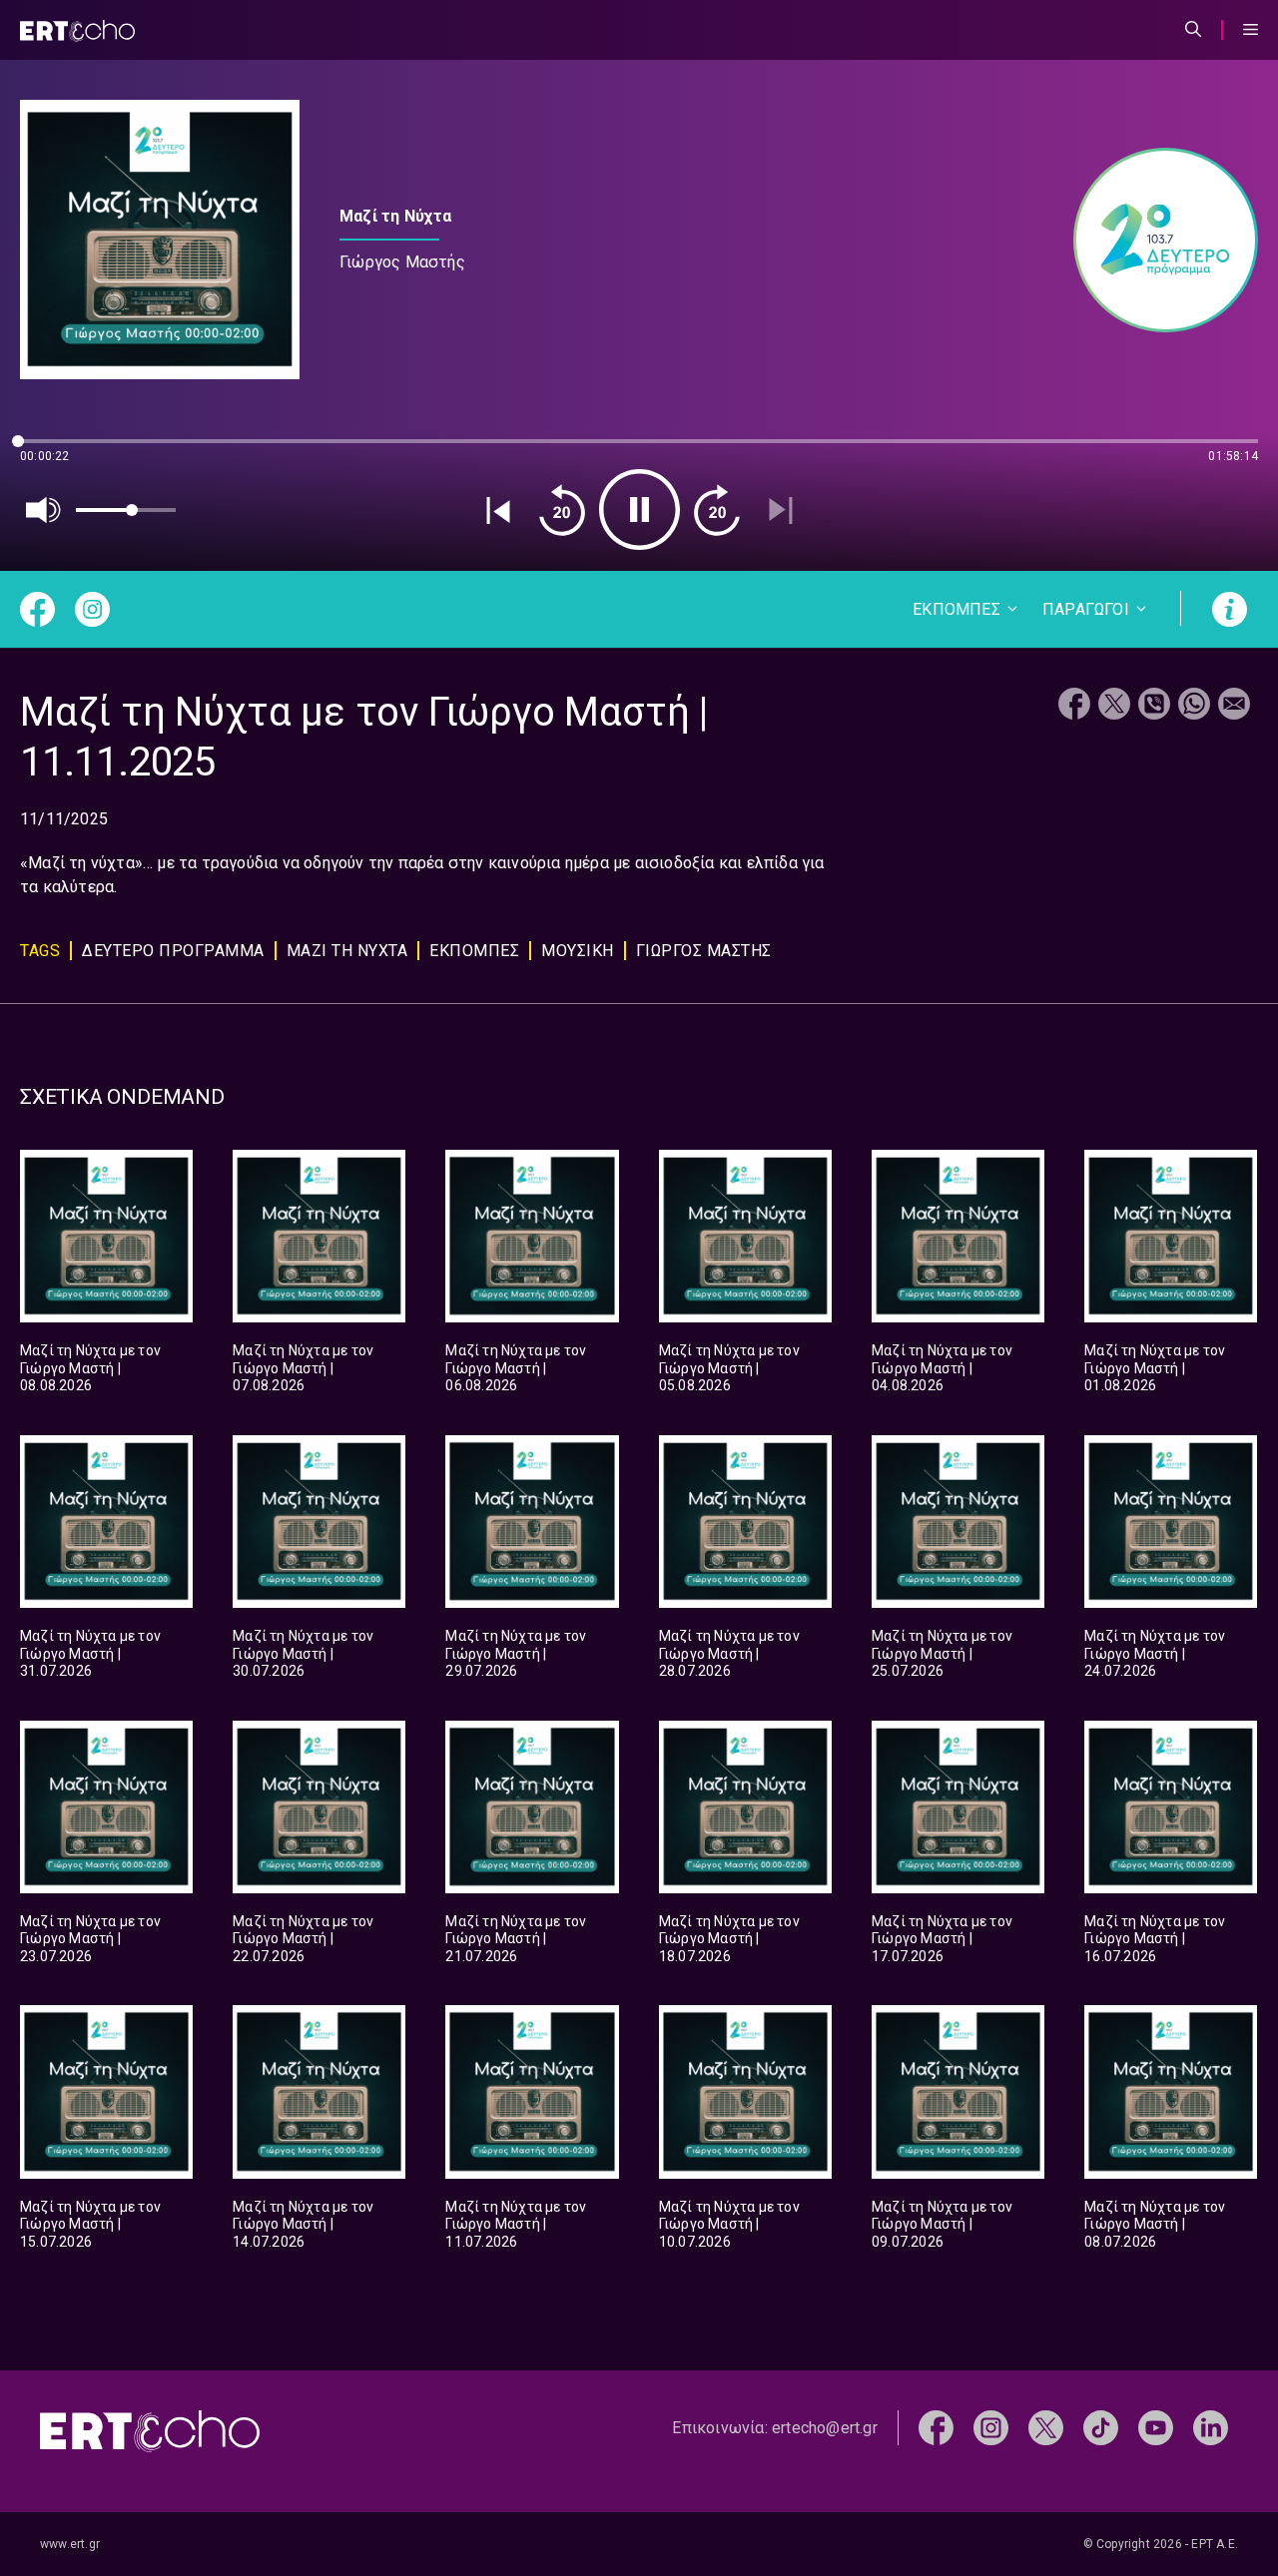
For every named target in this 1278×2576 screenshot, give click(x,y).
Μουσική (578, 951)
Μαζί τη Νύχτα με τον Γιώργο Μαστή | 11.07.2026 (516, 2224)
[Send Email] (1234, 706)
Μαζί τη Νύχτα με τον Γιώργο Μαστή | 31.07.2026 (90, 1653)
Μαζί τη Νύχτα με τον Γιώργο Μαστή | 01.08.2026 (1155, 1368)
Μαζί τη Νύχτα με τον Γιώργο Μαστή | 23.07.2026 (90, 1939)
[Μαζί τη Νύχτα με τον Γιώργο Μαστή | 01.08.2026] (1171, 1236)
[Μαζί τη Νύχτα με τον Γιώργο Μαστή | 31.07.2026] (106, 1522)
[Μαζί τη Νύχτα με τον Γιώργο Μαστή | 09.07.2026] (958, 2091)
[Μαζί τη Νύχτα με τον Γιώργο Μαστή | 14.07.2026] (319, 2091)
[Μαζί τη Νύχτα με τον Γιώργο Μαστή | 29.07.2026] (532, 1522)
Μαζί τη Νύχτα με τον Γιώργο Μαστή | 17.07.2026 (942, 1939)
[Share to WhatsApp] (1194, 706)
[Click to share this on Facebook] (1074, 706)
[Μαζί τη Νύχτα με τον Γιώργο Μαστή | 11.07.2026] (532, 2091)
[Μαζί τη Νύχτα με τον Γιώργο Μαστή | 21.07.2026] (532, 1807)
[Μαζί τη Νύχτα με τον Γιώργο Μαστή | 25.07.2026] (958, 1522)
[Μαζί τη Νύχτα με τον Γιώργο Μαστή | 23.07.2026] (106, 1807)
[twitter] (1046, 2427)
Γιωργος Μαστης (704, 951)
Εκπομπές (474, 951)
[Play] (639, 510)
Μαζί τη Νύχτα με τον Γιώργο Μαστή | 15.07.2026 (90, 2224)
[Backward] (562, 510)
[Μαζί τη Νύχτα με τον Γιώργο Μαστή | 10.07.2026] (745, 2091)
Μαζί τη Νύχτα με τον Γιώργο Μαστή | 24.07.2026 (1155, 1653)
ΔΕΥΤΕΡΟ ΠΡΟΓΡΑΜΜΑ (173, 951)
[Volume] (44, 510)
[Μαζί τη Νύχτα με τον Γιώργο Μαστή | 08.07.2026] (1171, 2091)
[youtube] (1156, 2427)
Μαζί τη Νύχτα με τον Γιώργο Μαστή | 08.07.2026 (1155, 2224)
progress (53, 451)
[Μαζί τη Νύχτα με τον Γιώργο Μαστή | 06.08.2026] (532, 1236)
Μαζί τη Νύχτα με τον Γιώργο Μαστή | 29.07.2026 (516, 1653)
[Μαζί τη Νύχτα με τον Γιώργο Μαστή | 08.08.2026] (106, 1236)
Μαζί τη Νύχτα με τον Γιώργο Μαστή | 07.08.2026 (303, 1368)
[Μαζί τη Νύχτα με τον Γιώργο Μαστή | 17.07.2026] (958, 1807)
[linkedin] (1211, 2427)
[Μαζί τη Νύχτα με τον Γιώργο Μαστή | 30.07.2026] (319, 1522)
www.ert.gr (70, 2544)
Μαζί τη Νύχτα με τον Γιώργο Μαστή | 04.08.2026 (942, 1368)
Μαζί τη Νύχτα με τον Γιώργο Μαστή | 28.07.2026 (729, 1653)
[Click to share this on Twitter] (1114, 706)
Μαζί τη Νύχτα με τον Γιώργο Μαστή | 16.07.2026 (1155, 1939)
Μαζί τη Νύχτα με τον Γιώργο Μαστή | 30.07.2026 (303, 1653)
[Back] (498, 510)
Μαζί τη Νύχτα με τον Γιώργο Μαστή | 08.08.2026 (90, 1368)
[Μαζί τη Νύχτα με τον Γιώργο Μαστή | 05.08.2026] (745, 1236)
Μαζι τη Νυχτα (347, 951)
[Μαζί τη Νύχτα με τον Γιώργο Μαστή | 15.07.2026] (106, 2091)
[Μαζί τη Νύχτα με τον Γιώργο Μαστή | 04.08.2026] (958, 1236)
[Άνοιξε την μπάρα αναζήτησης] (1193, 30)
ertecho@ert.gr (825, 2428)
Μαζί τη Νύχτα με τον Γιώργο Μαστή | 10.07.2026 (729, 2224)
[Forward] (717, 510)
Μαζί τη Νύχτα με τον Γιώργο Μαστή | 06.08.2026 (516, 1368)
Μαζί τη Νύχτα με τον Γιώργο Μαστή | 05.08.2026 (729, 1368)
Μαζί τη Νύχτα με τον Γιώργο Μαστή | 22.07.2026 (303, 1939)
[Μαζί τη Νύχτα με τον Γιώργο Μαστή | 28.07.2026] (745, 1522)
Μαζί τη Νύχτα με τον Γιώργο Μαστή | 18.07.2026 (729, 1939)
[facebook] (936, 2427)
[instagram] (991, 2427)
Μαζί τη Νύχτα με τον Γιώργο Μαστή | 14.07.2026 (303, 2224)
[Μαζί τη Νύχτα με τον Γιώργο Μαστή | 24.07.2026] (1171, 1522)
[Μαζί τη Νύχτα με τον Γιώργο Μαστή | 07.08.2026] (319, 1236)
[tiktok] (1101, 2427)
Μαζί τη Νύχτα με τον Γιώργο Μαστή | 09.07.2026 (942, 2224)
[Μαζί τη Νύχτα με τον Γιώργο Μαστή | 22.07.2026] (319, 1807)
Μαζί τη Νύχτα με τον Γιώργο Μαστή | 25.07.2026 (942, 1653)
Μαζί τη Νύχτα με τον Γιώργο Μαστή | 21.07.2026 (516, 1939)
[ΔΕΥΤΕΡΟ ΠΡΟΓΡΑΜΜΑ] (1156, 240)
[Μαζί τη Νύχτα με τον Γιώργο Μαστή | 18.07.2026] (745, 1807)
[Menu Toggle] (1251, 30)
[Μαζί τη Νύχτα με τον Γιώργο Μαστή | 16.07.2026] (1171, 1807)
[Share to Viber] (1154, 706)
